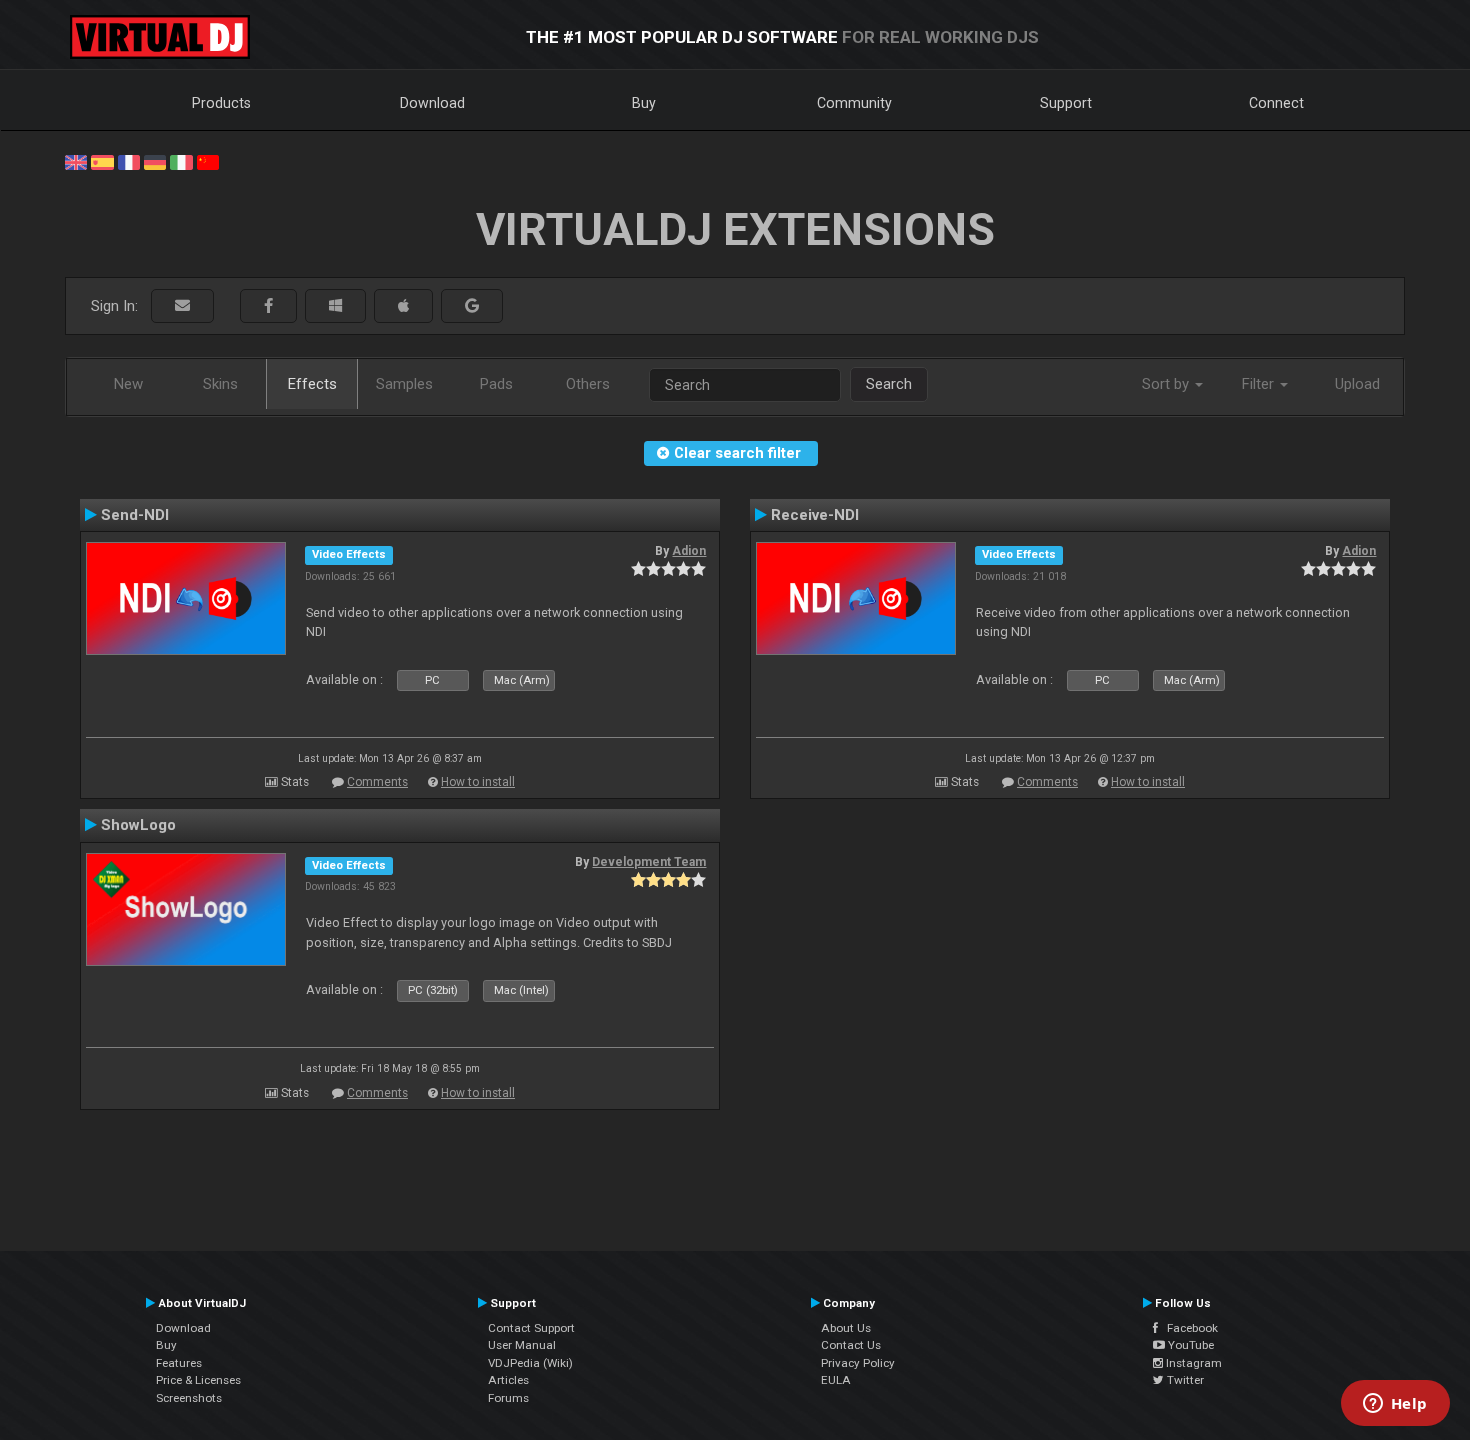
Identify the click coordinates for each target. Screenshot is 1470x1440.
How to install (478, 782)
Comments (377, 782)
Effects (312, 384)
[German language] (155, 161)
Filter (1260, 384)
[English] (76, 161)
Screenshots (189, 1398)
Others (588, 384)
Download (432, 103)
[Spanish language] (102, 161)
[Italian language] (181, 161)
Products (221, 103)
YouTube (1189, 1345)
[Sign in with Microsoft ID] (335, 306)
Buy (644, 103)
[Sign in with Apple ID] (403, 306)
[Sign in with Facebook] (268, 306)
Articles (508, 1380)
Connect (1276, 103)
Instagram (1192, 1363)
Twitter (1184, 1380)
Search (889, 384)
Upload (1357, 384)
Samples (404, 384)
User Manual (522, 1345)
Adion (689, 551)
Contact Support (531, 1328)
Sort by (1167, 384)
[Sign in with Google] (472, 306)
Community (854, 103)
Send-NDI (135, 515)
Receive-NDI (815, 515)
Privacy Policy (858, 1363)
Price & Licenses (198, 1380)
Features (179, 1363)
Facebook (1188, 1328)
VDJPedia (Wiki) (530, 1363)
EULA (836, 1380)
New (128, 384)
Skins (220, 384)
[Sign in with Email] (182, 306)
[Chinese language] (208, 161)
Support (1066, 103)
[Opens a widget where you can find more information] (1395, 1405)
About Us (846, 1328)
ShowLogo (138, 825)
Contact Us (851, 1345)
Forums (508, 1398)
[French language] (129, 161)
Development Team (649, 862)
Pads (496, 384)
